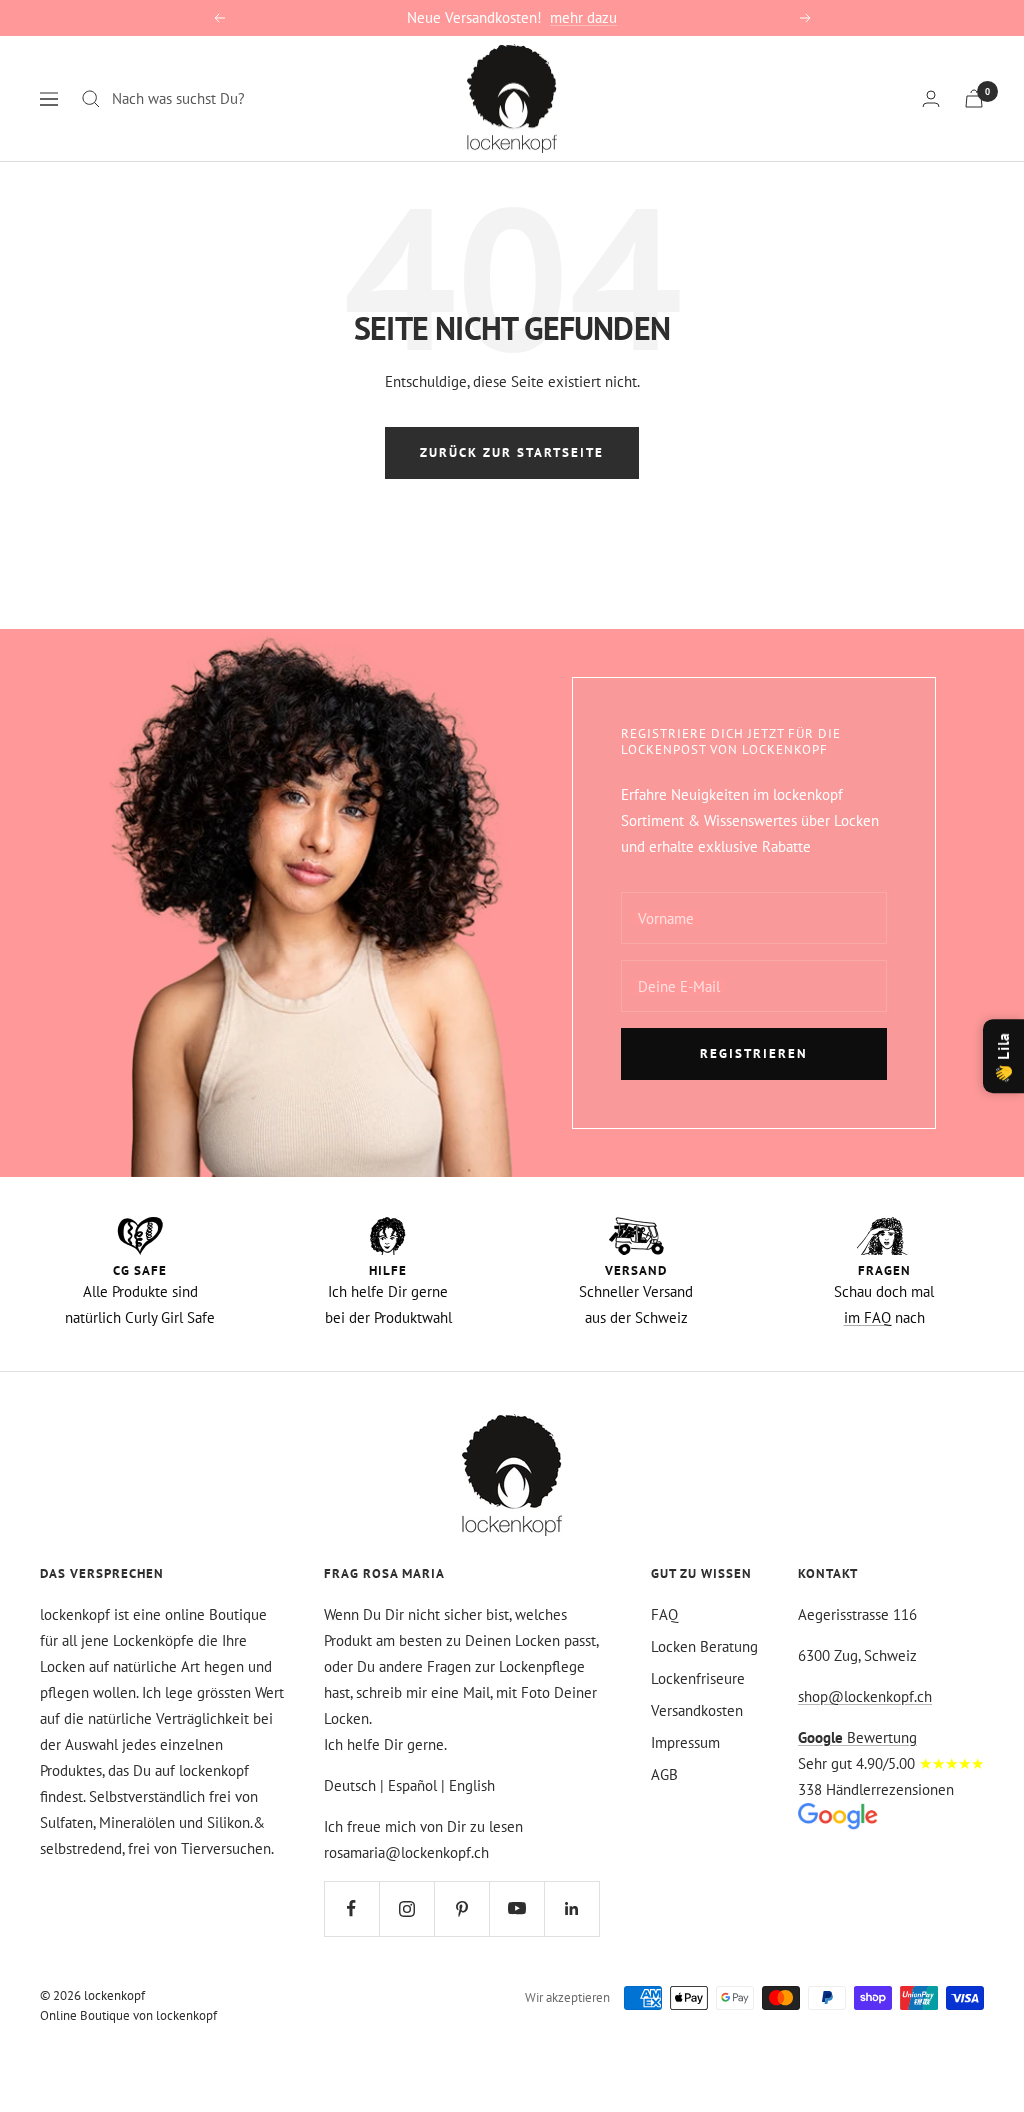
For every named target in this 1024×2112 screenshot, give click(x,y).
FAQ (664, 1614)
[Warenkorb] (974, 98)
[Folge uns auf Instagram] (406, 1908)
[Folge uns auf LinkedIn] (571, 1908)
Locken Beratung (704, 1646)
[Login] (931, 98)
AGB (664, 1774)
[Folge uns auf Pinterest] (461, 1908)
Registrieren (754, 1053)
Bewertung (857, 1737)
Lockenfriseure (698, 1678)
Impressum (685, 1742)
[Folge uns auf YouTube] (516, 1908)
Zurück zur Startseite (512, 452)
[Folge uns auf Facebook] (351, 1908)
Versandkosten (697, 1710)
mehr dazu (583, 17)
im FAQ (867, 1317)
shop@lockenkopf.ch (865, 1696)
